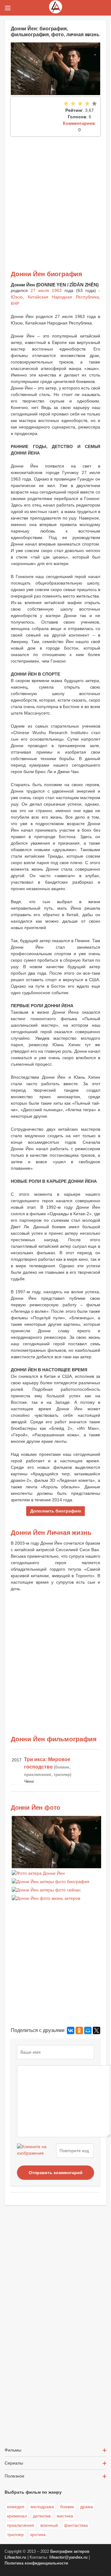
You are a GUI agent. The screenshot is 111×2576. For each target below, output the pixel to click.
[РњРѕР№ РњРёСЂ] (88, 2030)
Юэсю (17, 297)
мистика (65, 2516)
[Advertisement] (55, 195)
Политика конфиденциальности (36, 2563)
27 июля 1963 (46, 290)
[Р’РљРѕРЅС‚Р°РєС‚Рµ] (71, 2030)
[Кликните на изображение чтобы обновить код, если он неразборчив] (36, 2151)
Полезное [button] (14, 2476)
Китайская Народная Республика (63, 297)
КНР (14, 303)
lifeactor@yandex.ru (68, 2557)
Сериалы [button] (14, 2463)
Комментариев (79, 123)
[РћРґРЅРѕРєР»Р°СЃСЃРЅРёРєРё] (79, 2030)
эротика (38, 2535)
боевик (67, 2507)
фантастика (76, 2525)
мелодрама (42, 2507)
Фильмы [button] (13, 2450)
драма (87, 2507)
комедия (16, 2507)
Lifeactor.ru (15, 2557)
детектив (42, 2516)
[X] (97, 2030)
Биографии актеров (70, 2552)
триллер (15, 2535)
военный (49, 2525)
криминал (17, 2516)
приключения (21, 2525)
